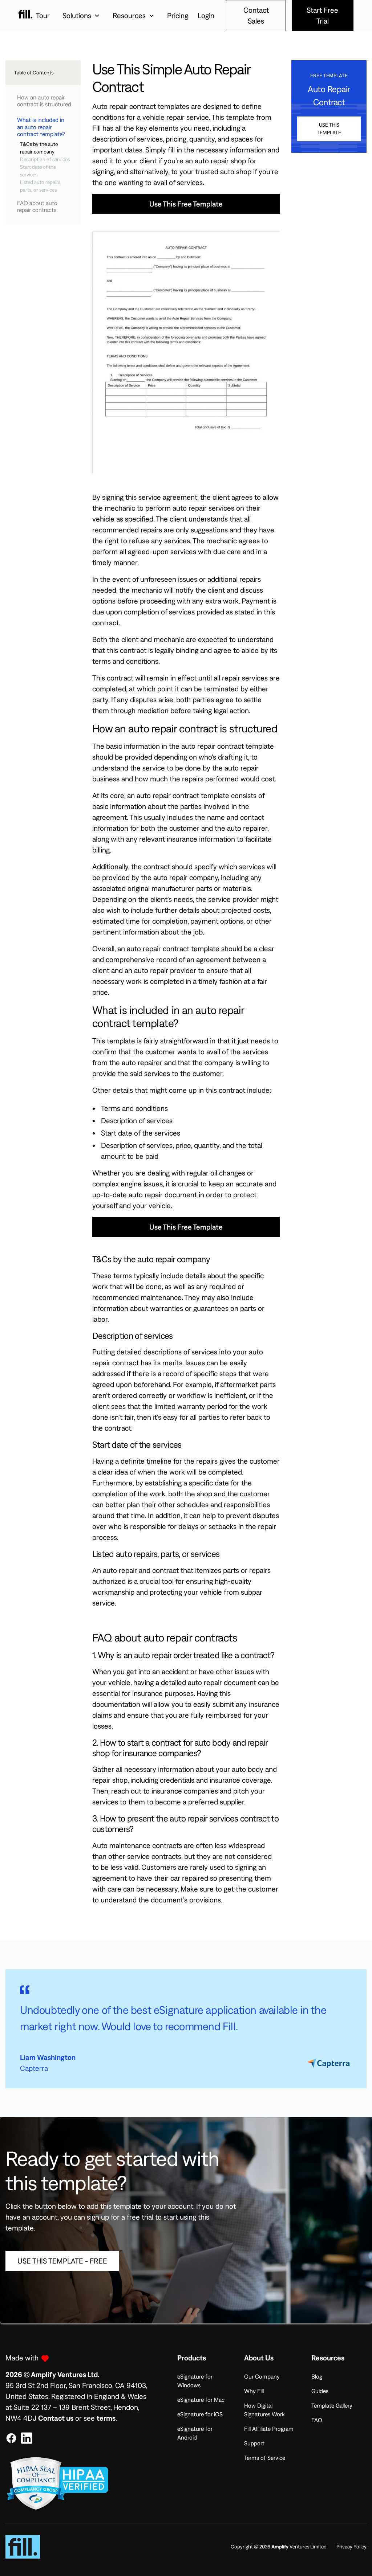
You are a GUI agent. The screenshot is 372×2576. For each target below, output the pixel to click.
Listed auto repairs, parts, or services (41, 186)
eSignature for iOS (200, 2414)
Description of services (45, 159)
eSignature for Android (195, 2433)
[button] (81, 16)
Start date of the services (38, 171)
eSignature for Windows (195, 2381)
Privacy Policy (351, 2547)
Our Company (262, 2376)
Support (254, 2443)
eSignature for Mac (201, 2400)
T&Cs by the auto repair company (39, 148)
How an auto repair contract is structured (44, 101)
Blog (317, 2376)
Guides (320, 2391)
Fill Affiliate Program (269, 2429)
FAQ (317, 2420)
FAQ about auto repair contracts (37, 206)
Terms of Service (265, 2458)
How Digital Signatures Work (264, 2410)
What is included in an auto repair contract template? (41, 127)
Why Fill (254, 2391)
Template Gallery (332, 2405)
